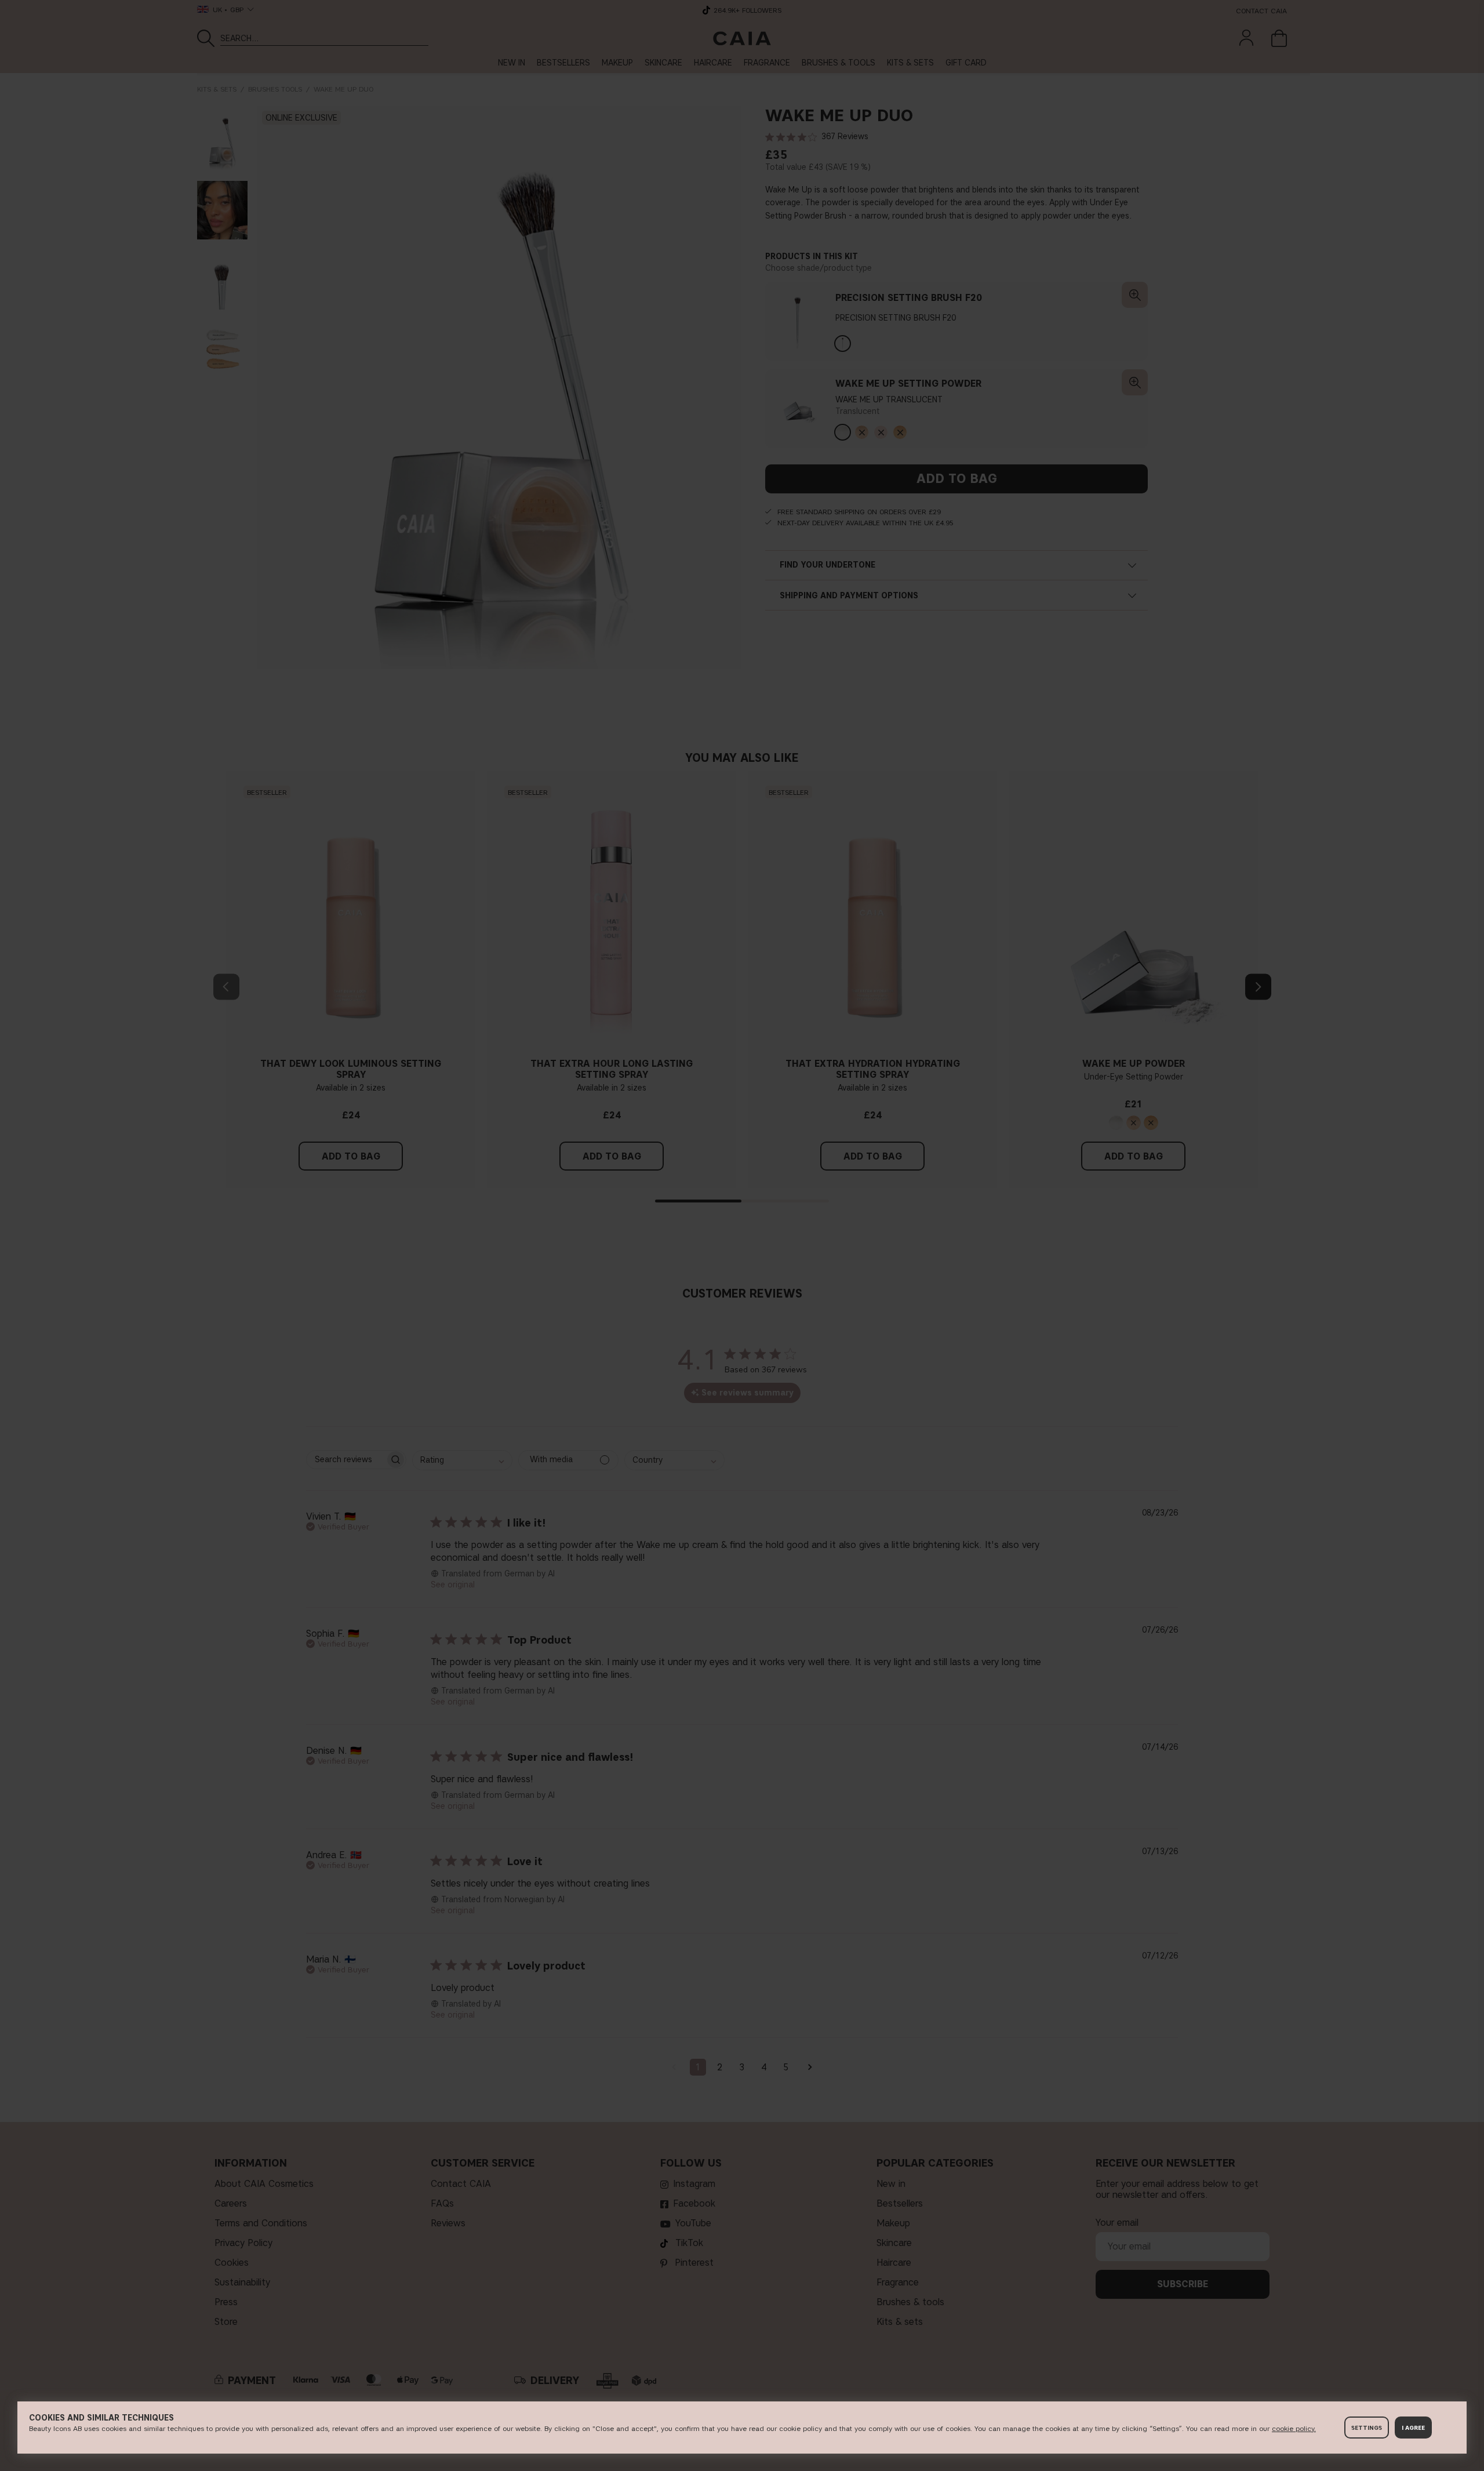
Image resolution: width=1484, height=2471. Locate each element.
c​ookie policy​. (1294, 2428)
